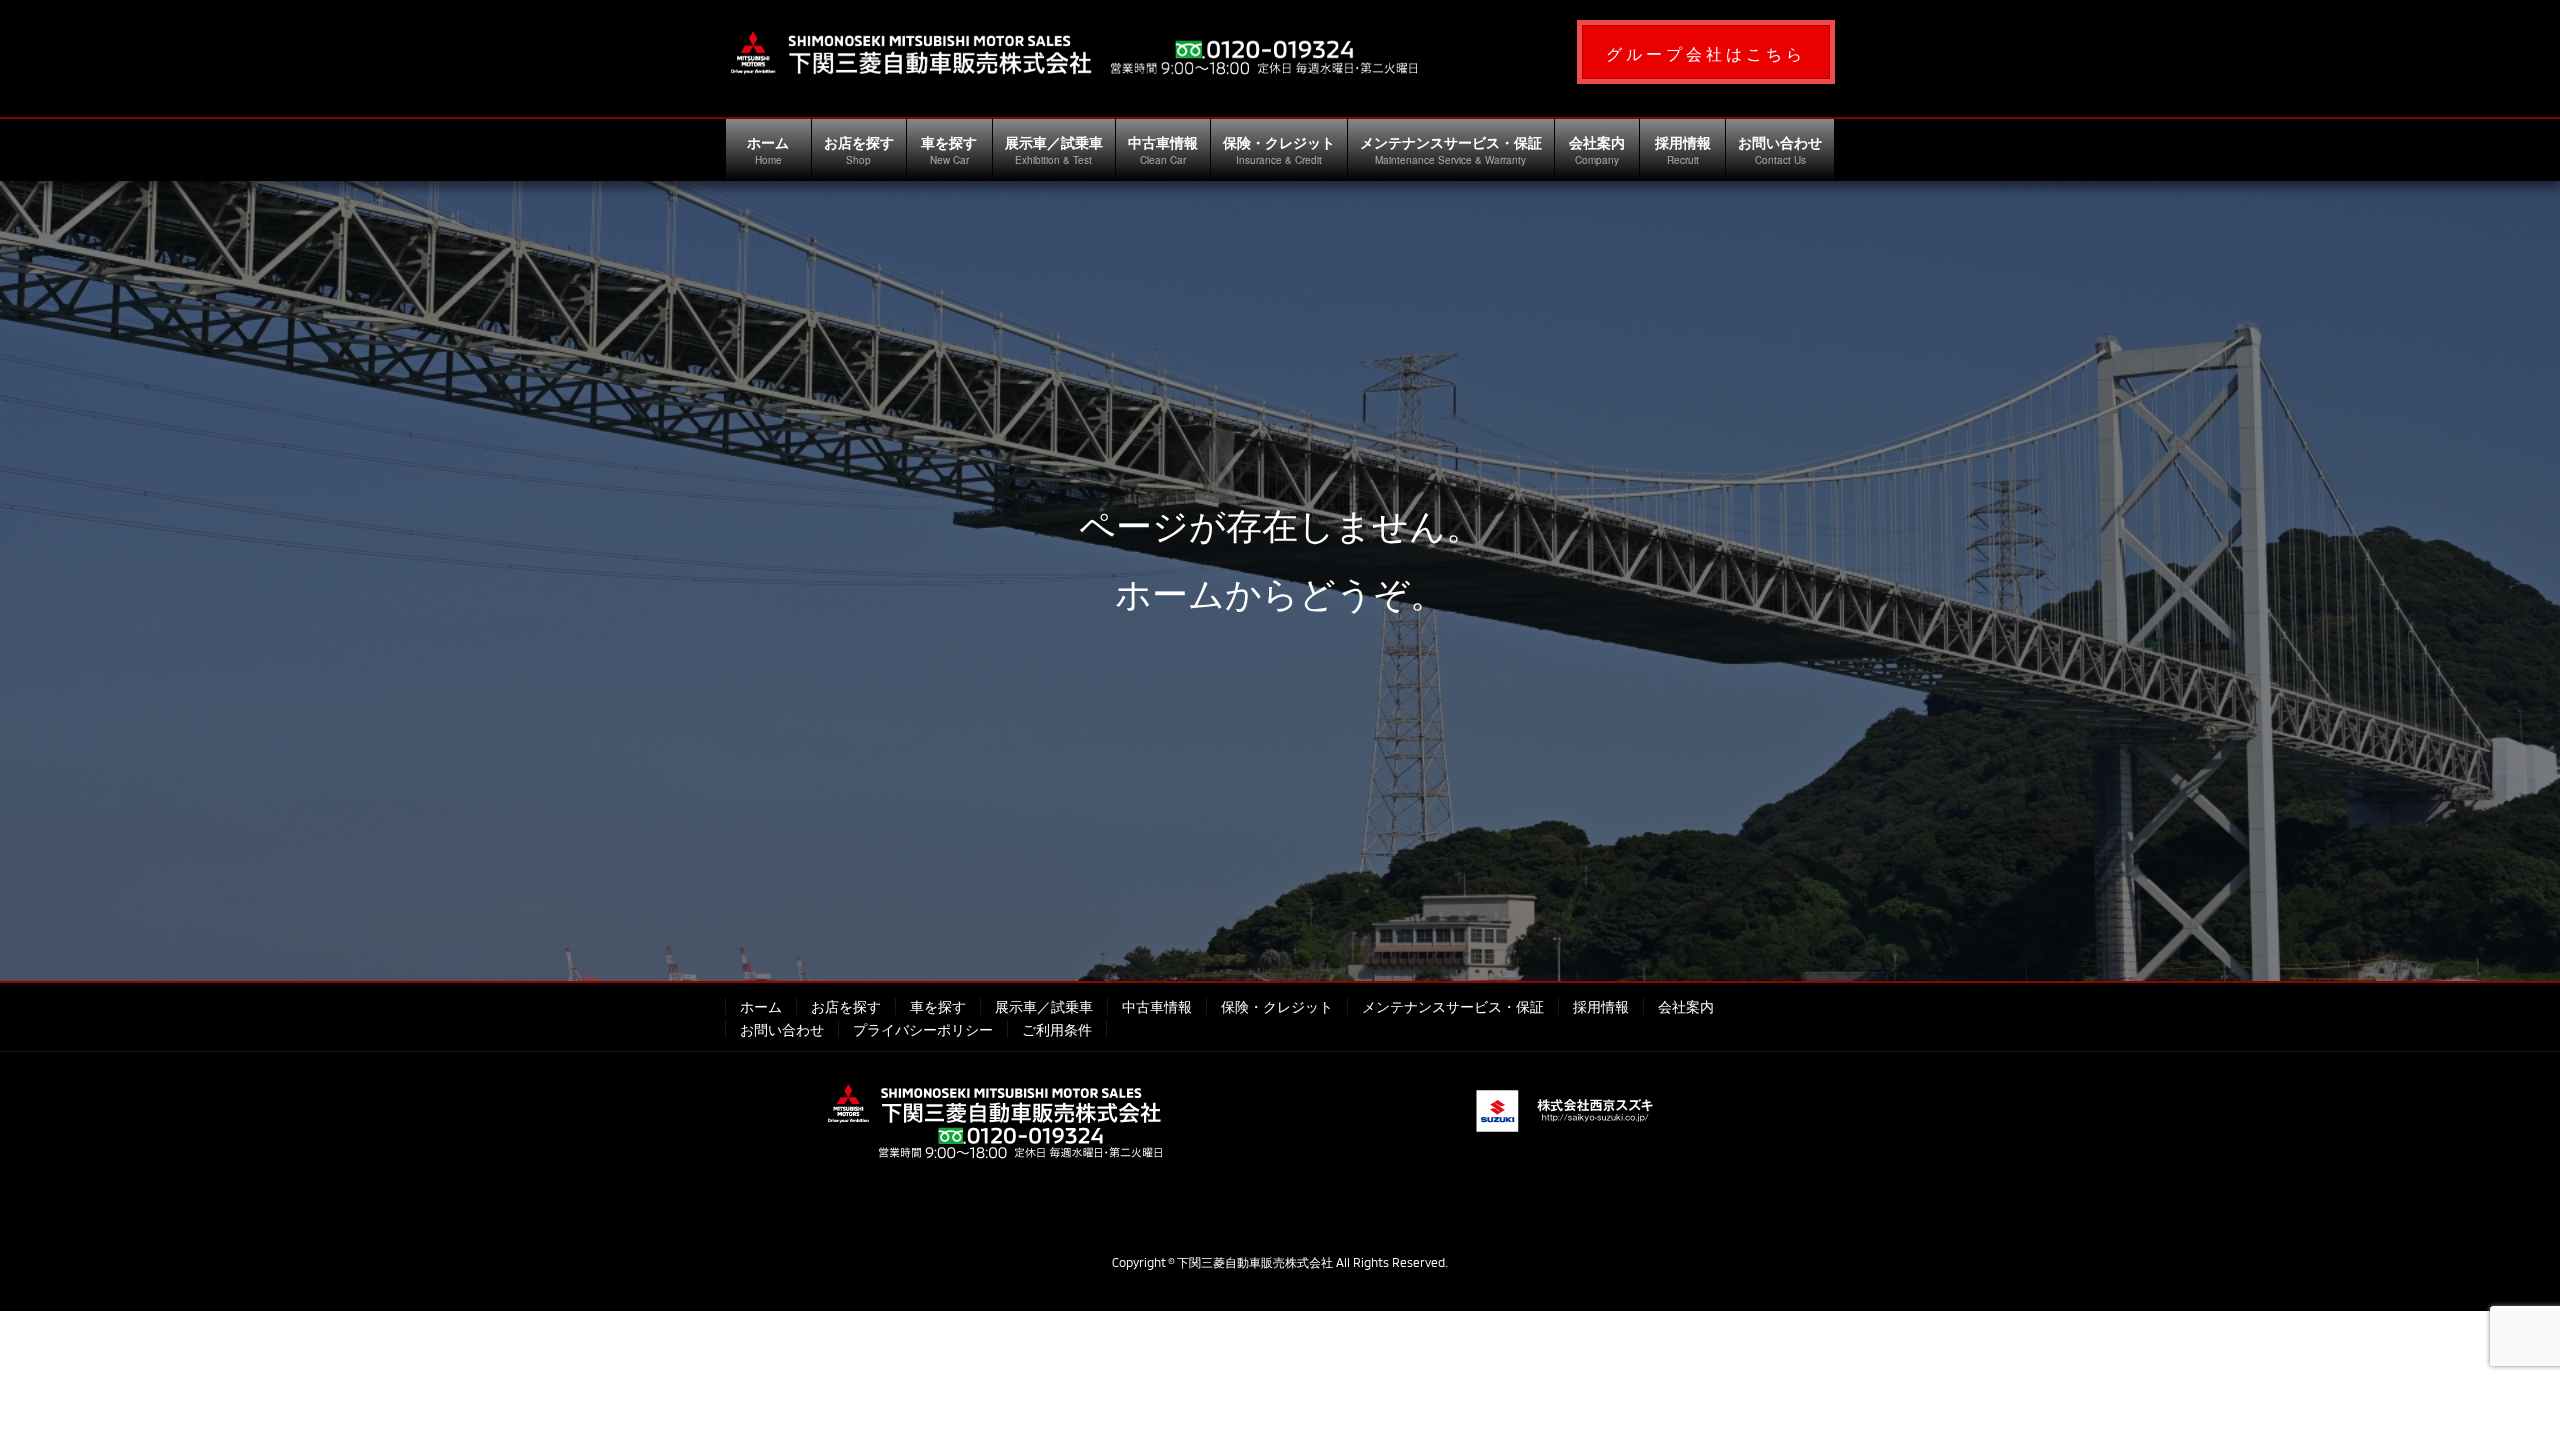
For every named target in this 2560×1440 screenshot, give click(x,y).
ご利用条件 (1057, 1029)
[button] (1706, 52)
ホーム (761, 1006)
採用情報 (1601, 1006)
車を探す (938, 1006)
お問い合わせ (782, 1029)
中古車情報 (1157, 1006)
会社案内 (1686, 1006)
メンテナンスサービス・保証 (1453, 1006)
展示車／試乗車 (1044, 1006)
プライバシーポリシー (923, 1029)
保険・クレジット (1277, 1006)
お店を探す (846, 1006)
